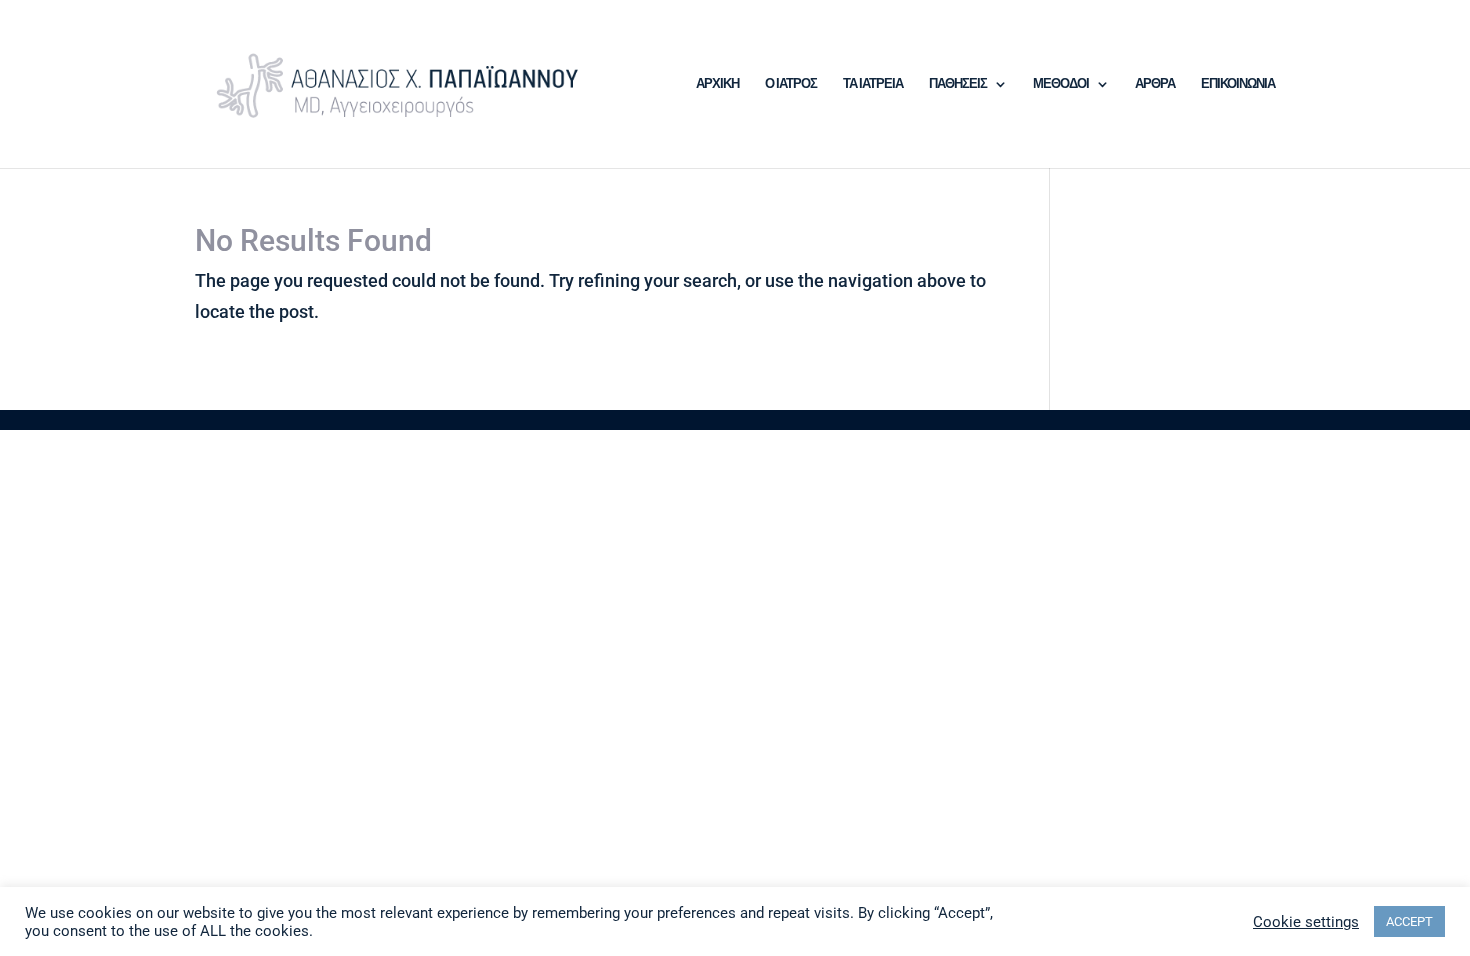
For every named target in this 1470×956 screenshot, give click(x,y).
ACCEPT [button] (1409, 921)
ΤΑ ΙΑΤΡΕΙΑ (873, 84)
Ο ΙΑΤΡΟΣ (791, 84)
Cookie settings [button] (1306, 922)
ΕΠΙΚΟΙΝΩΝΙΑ (1238, 84)
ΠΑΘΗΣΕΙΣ (958, 84)
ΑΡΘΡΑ (1155, 84)
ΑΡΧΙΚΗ (717, 84)
